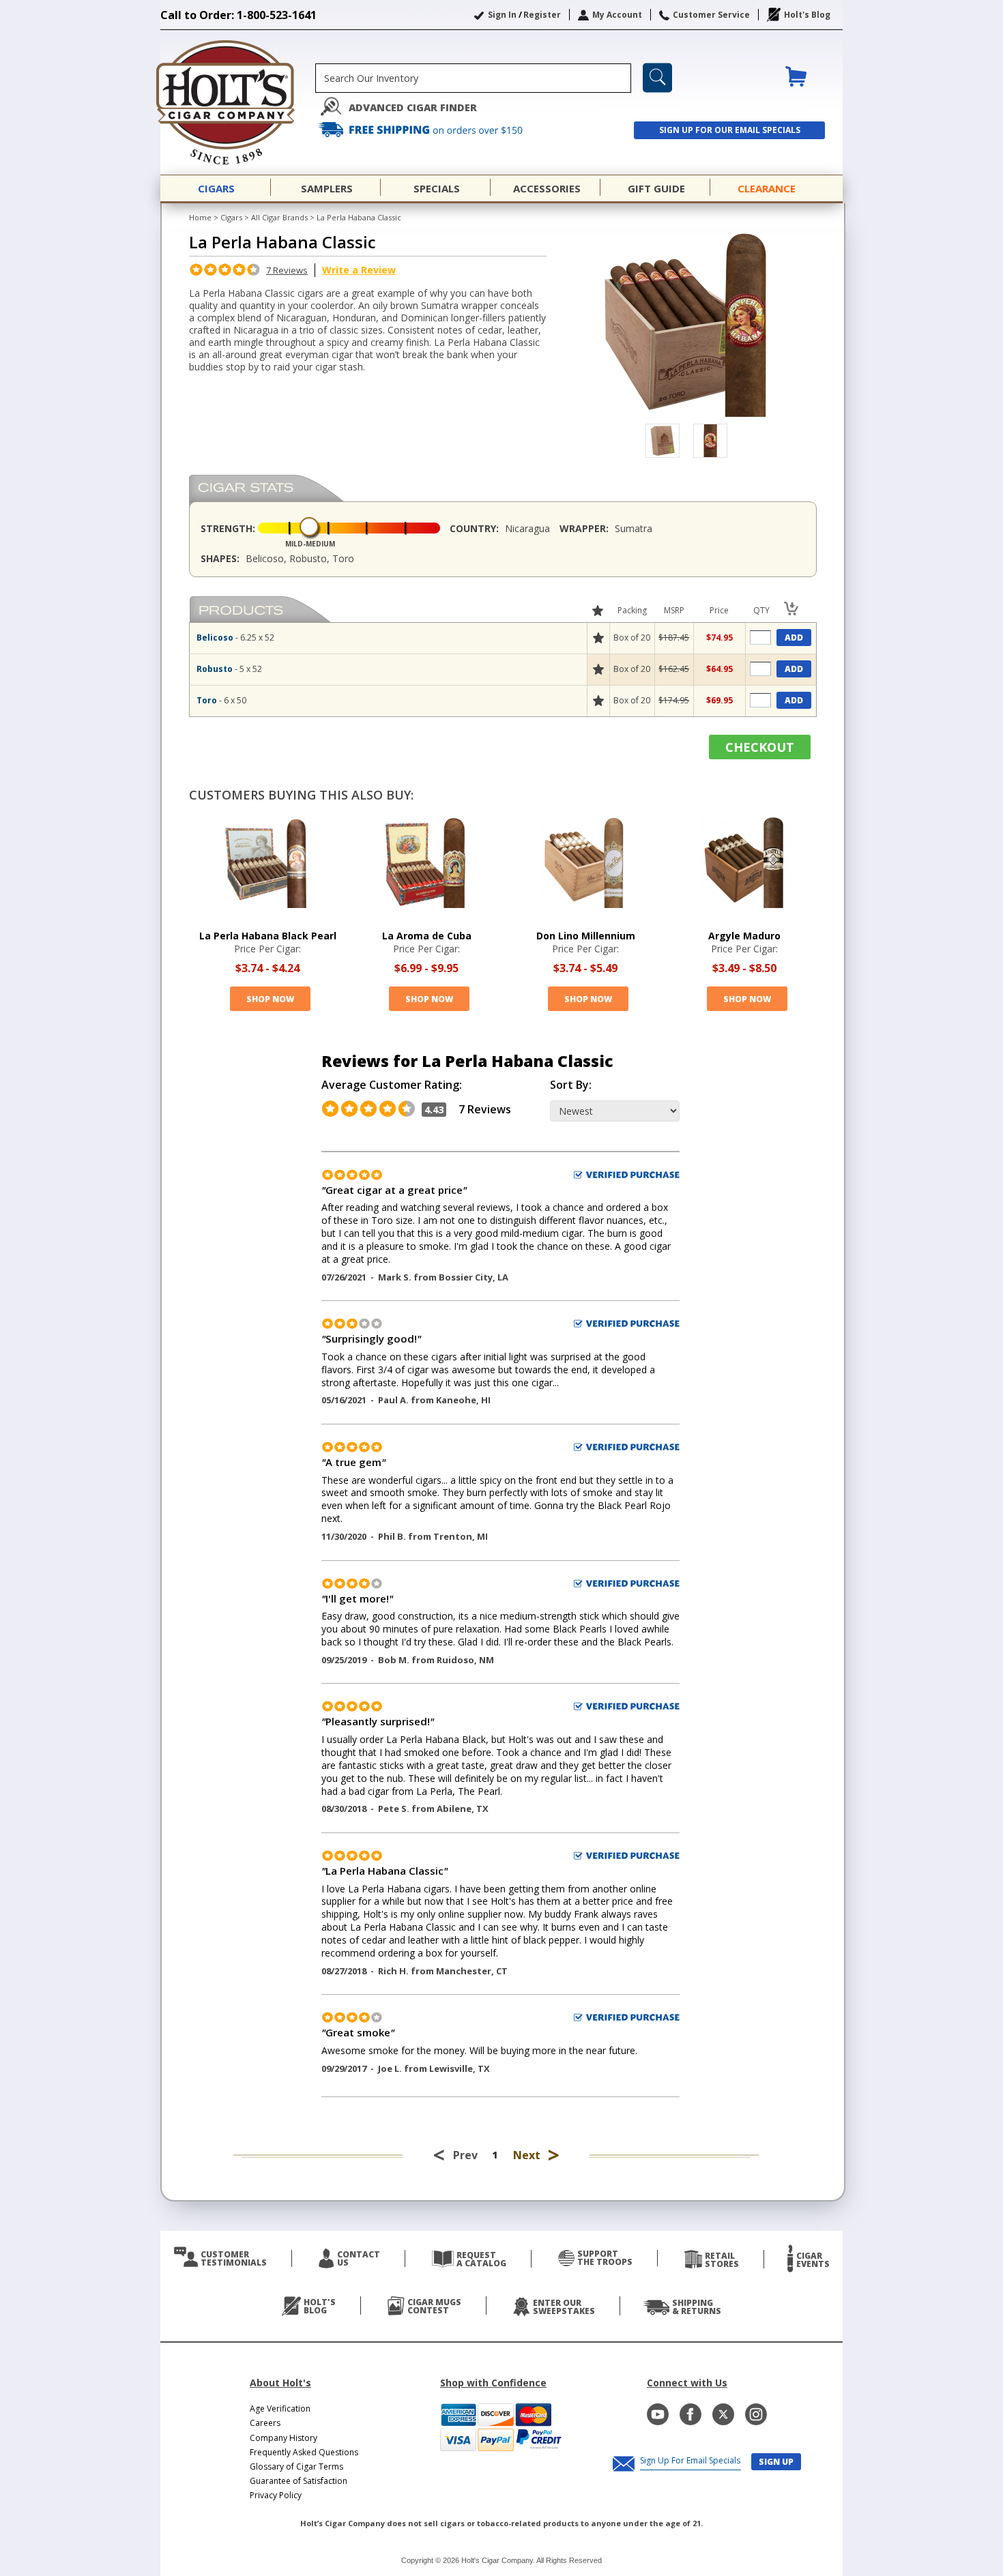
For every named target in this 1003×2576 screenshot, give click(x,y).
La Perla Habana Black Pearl (268, 936)
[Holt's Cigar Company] (238, 102)
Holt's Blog (807, 15)
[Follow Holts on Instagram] (756, 2414)
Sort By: (571, 1085)
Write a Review (359, 270)
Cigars (231, 217)
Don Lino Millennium (586, 936)
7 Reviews (287, 270)
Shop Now (270, 999)
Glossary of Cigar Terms (296, 2467)
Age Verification (280, 2409)
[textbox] (473, 78)
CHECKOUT (760, 747)
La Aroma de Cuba (427, 936)
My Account (617, 15)
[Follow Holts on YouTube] (658, 2414)
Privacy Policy (276, 2495)
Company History (284, 2438)
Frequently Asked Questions (304, 2452)
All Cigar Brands (279, 217)
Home (200, 217)
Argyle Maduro (744, 936)
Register (542, 15)
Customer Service (711, 15)
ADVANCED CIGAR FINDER (413, 107)
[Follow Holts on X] (723, 2414)
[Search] (657, 78)
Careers (265, 2423)
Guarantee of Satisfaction (299, 2481)
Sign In (502, 15)
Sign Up (776, 2462)
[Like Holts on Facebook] (691, 2414)
